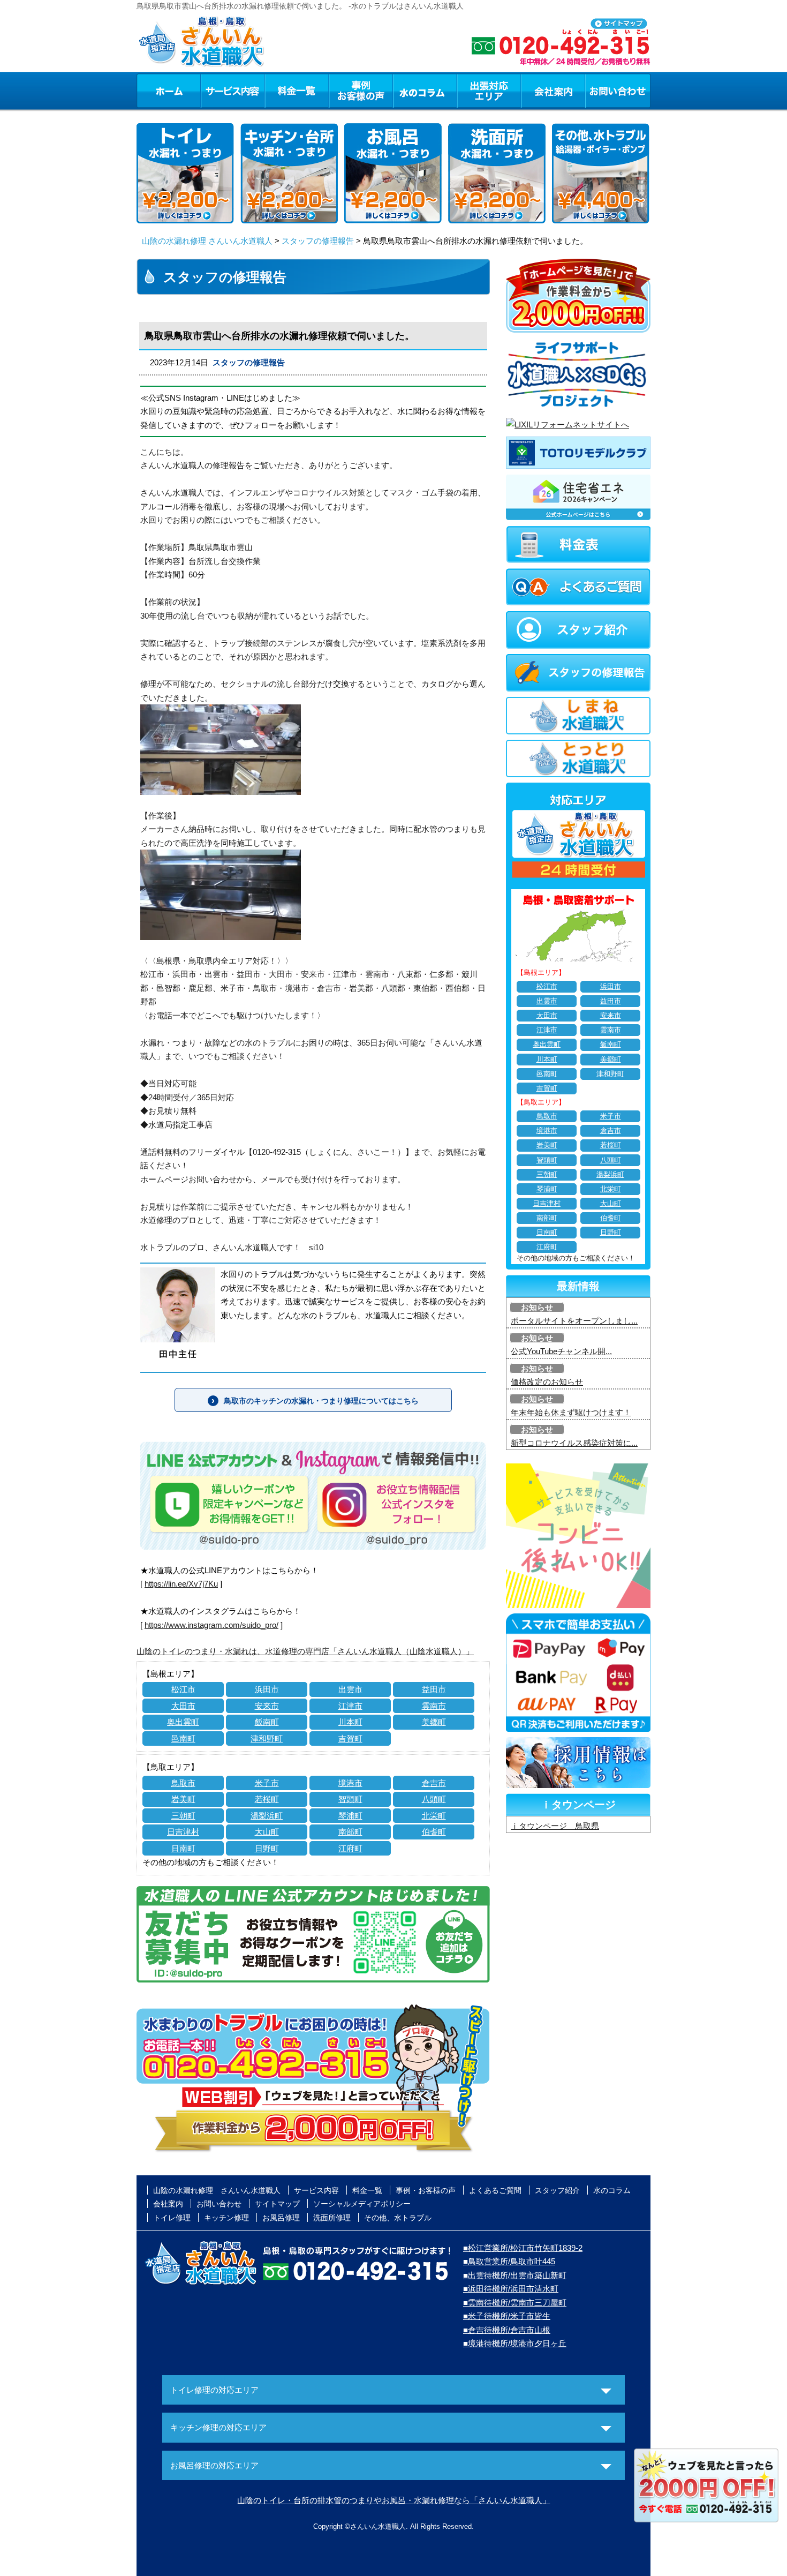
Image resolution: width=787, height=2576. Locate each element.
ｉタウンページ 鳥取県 (555, 1826)
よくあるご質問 (495, 2190)
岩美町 (183, 1799)
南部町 (350, 1832)
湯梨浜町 (267, 1816)
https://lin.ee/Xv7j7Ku (181, 1584)
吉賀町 (350, 1738)
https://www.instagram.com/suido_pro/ (211, 1625)
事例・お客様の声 (361, 91)
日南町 (183, 1848)
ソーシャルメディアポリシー (362, 2204)
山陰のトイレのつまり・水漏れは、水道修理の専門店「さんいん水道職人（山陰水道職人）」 (305, 1651)
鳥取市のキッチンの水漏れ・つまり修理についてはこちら (321, 1401)
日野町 (267, 1848)
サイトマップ (277, 2204)
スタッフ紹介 (557, 2190)
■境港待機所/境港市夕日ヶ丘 (515, 2343)
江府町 (350, 1848)
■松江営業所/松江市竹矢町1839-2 (523, 2248)
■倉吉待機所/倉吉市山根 (507, 2330)
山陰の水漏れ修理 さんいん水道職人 (207, 241)
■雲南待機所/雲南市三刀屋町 (515, 2303)
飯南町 (267, 1722)
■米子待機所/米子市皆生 (507, 2316)
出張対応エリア (489, 91)
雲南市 (434, 1706)
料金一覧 (297, 91)
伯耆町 (434, 1832)
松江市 (183, 1689)
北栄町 (434, 1816)
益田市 (434, 1689)
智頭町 (350, 1799)
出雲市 (350, 1689)
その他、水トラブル (398, 2218)
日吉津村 (183, 1832)
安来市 (267, 1706)
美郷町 (434, 1722)
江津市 (350, 1706)
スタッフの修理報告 (318, 241)
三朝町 (183, 1816)
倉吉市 (434, 1783)
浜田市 (267, 1689)
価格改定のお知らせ (547, 1382)
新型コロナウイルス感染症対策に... (574, 1443)
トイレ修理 (172, 2218)
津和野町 (267, 1738)
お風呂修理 (281, 2218)
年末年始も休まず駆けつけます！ (571, 1412)
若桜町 (267, 1799)
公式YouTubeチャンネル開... (561, 1351)
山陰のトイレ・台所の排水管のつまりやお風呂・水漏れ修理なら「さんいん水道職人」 (394, 2500)
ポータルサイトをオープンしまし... (574, 1321)
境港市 (350, 1783)
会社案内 (553, 91)
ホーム (168, 91)
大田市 (183, 1706)
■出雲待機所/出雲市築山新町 (515, 2275)
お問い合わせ (618, 91)
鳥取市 (183, 1783)
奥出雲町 (183, 1722)
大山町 (267, 1832)
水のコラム (425, 91)
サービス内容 (232, 91)
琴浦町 (350, 1816)
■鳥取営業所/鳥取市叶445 (509, 2261)
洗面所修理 (332, 2218)
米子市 (267, 1783)
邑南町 (183, 1738)
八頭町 (434, 1799)
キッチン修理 (226, 2218)
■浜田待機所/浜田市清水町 (511, 2289)
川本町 (350, 1722)
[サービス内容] (213, 91)
